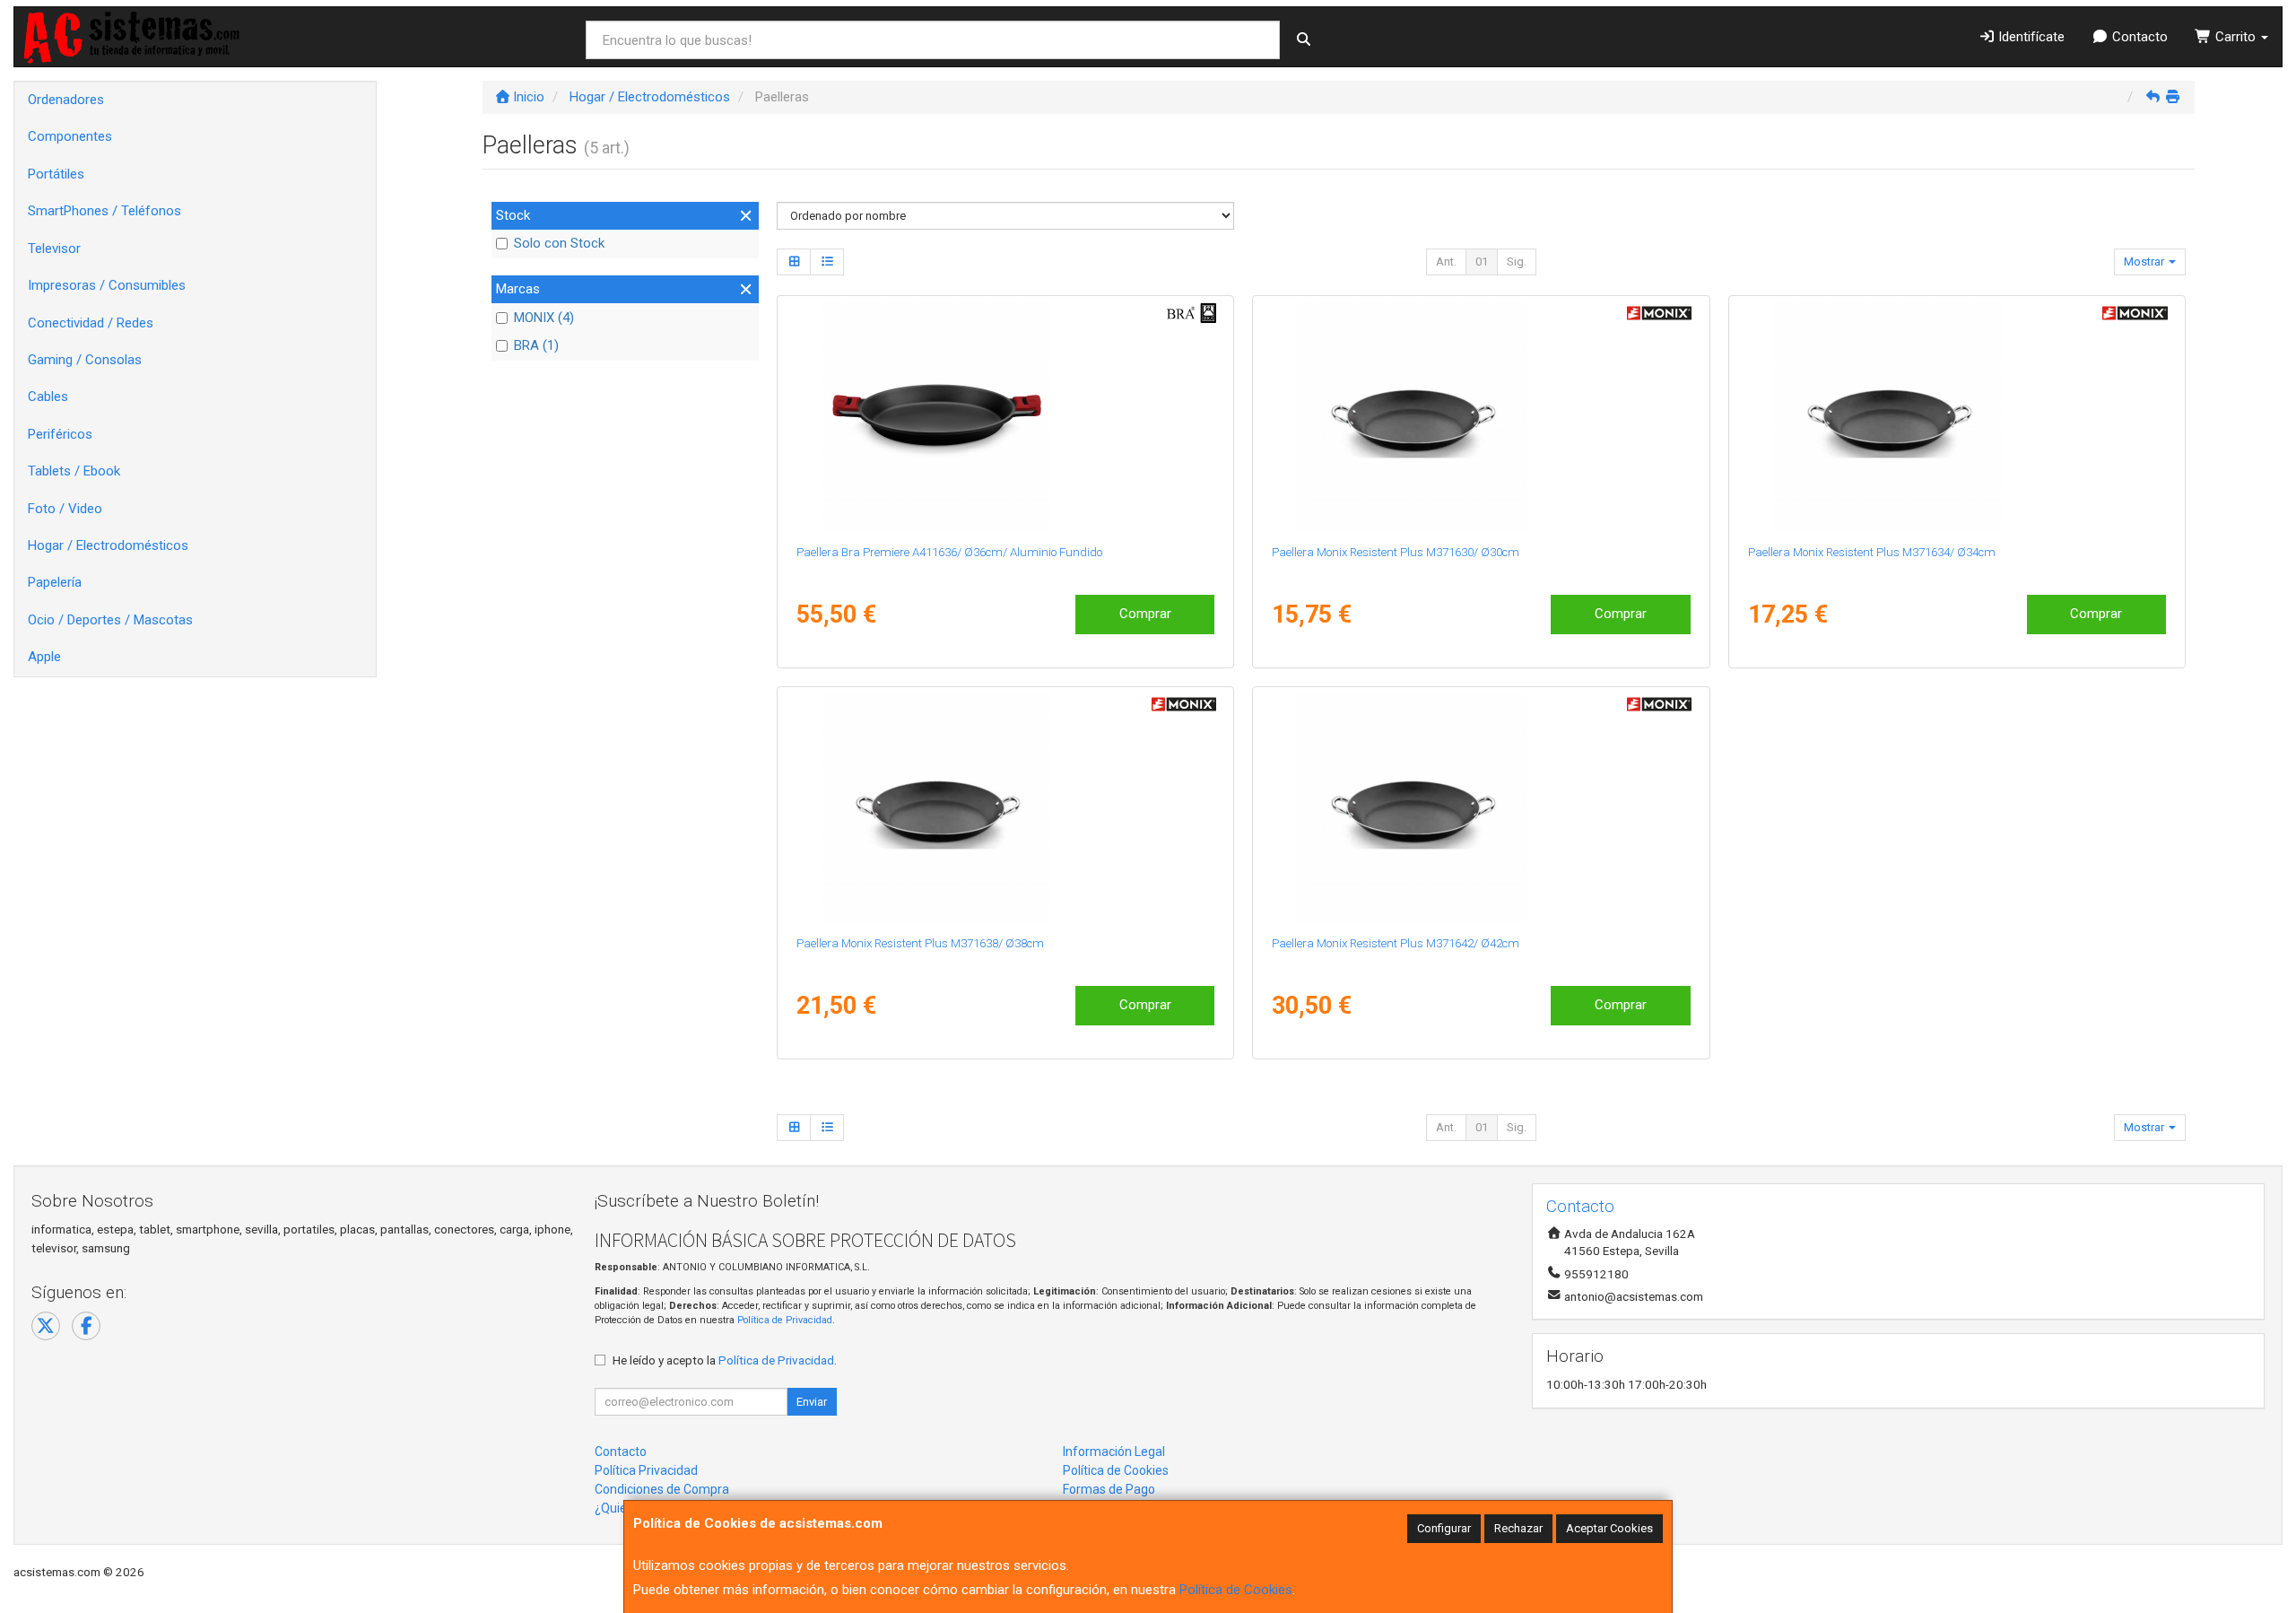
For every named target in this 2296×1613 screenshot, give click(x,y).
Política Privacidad (646, 1470)
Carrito (2235, 37)
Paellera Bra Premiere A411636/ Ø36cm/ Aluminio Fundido (949, 552)
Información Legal (1114, 1452)
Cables (48, 397)
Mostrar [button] (2145, 262)
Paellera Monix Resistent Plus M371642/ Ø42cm (1396, 943)
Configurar (1444, 1528)
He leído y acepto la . (725, 1360)
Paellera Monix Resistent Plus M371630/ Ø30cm (1396, 552)
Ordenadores (66, 100)
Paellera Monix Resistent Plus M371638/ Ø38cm (920, 943)
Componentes (70, 136)
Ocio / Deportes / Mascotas (110, 620)
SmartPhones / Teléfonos (104, 211)
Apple (44, 657)
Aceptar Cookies (1609, 1528)
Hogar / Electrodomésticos (108, 545)
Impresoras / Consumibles (107, 285)
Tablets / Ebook (74, 471)
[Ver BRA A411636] (1005, 416)
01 (1482, 262)
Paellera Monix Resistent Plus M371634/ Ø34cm (1872, 552)
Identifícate (2030, 37)
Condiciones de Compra (662, 1489)
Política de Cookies (1236, 1590)
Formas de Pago (1109, 1489)
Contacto (2138, 37)
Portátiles (56, 174)
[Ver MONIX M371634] (1957, 416)
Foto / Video (65, 509)
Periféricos (60, 434)
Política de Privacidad (785, 1320)
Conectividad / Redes (91, 323)
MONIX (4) (544, 318)
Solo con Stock (559, 243)
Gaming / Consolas (85, 360)
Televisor (54, 248)
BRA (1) (536, 345)
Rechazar (1518, 1528)
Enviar (812, 1402)
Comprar (1145, 614)
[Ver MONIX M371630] (1481, 416)
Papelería (55, 582)
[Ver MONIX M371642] (1481, 807)
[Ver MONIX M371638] (1005, 807)
